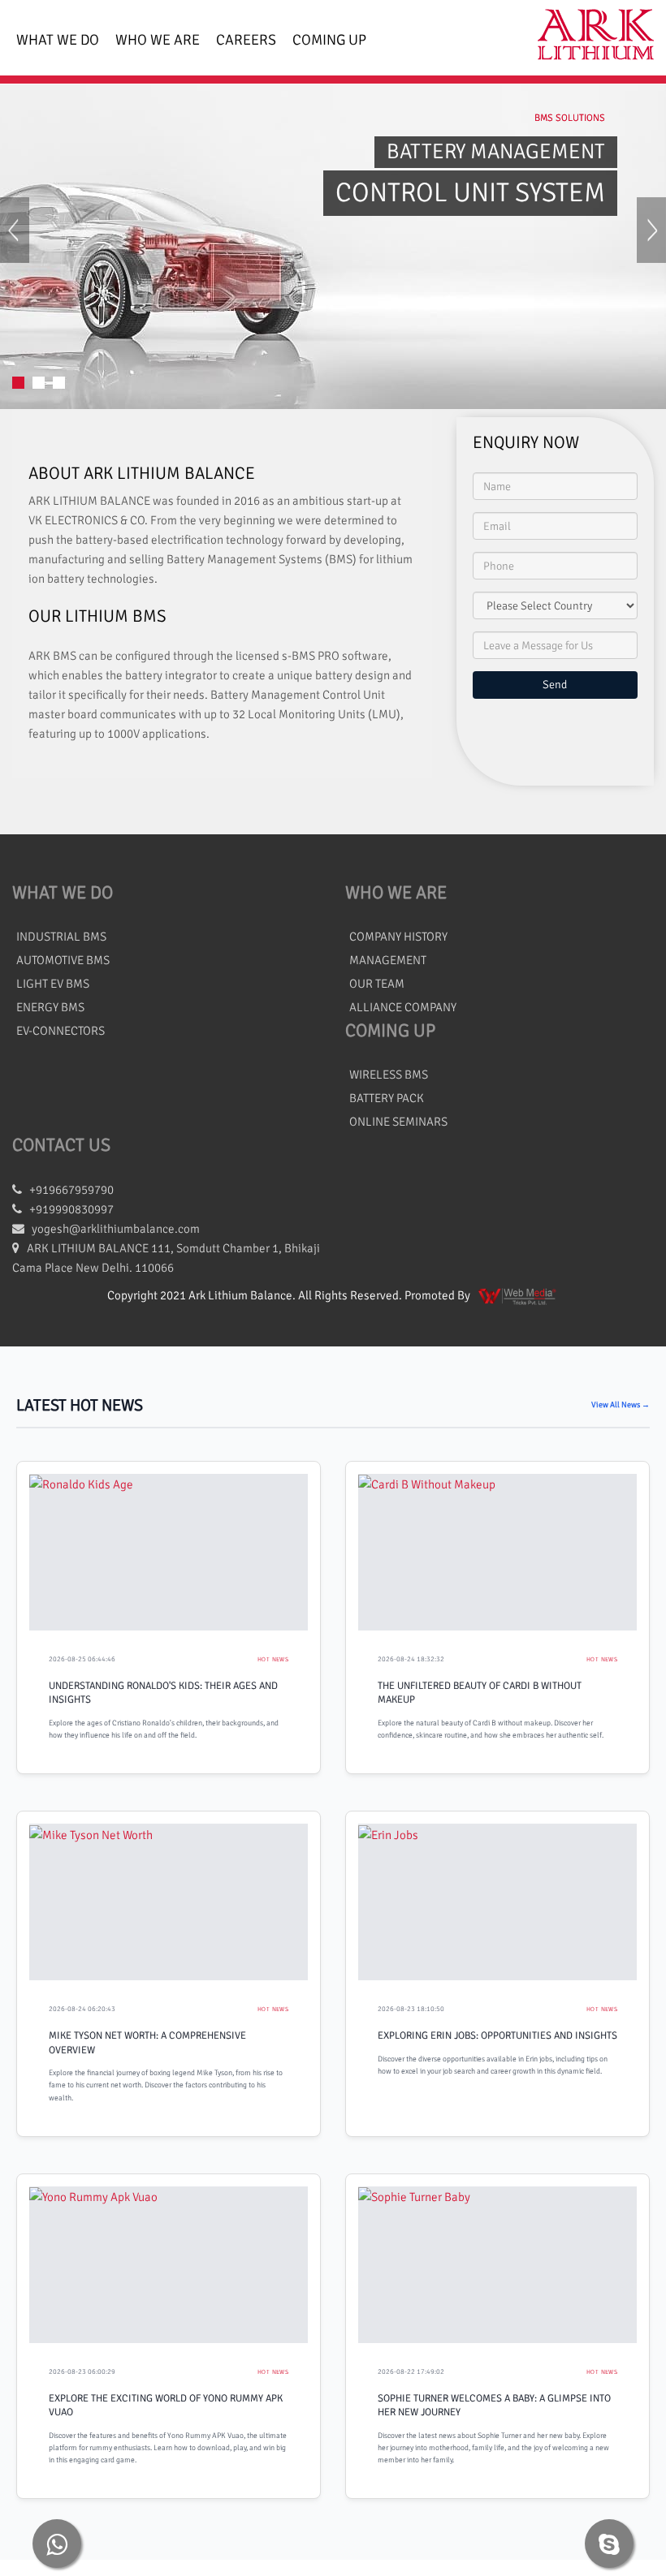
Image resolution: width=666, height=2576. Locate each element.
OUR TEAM (377, 984)
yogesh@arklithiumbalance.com (116, 1229)
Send (555, 685)
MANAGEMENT (388, 960)
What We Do (58, 40)
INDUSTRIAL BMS (61, 937)
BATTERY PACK (387, 1098)
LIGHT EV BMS (53, 984)
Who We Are (158, 40)
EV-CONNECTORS (61, 1031)
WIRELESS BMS (389, 1075)
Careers (246, 40)
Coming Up (329, 40)
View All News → (621, 1405)
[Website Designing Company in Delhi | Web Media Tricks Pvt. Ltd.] (518, 1295)
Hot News (273, 1659)
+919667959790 (68, 1190)
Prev (15, 246)
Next (651, 246)
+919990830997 (68, 1209)
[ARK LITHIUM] (589, 38)
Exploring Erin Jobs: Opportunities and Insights (497, 2035)
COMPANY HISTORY (398, 937)
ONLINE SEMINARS (398, 1122)
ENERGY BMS (50, 1007)
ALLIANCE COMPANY (403, 1007)
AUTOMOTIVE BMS (63, 960)
